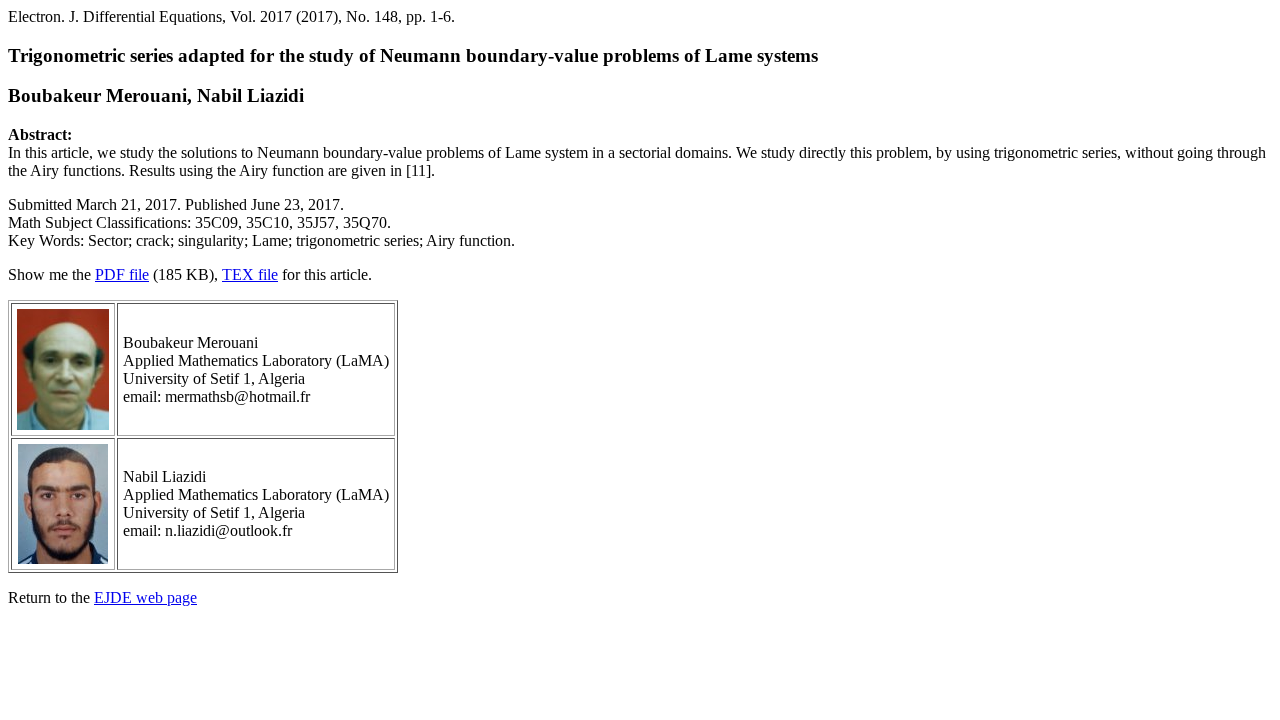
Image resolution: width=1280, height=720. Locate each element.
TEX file (250, 274)
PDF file (122, 274)
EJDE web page (145, 597)
